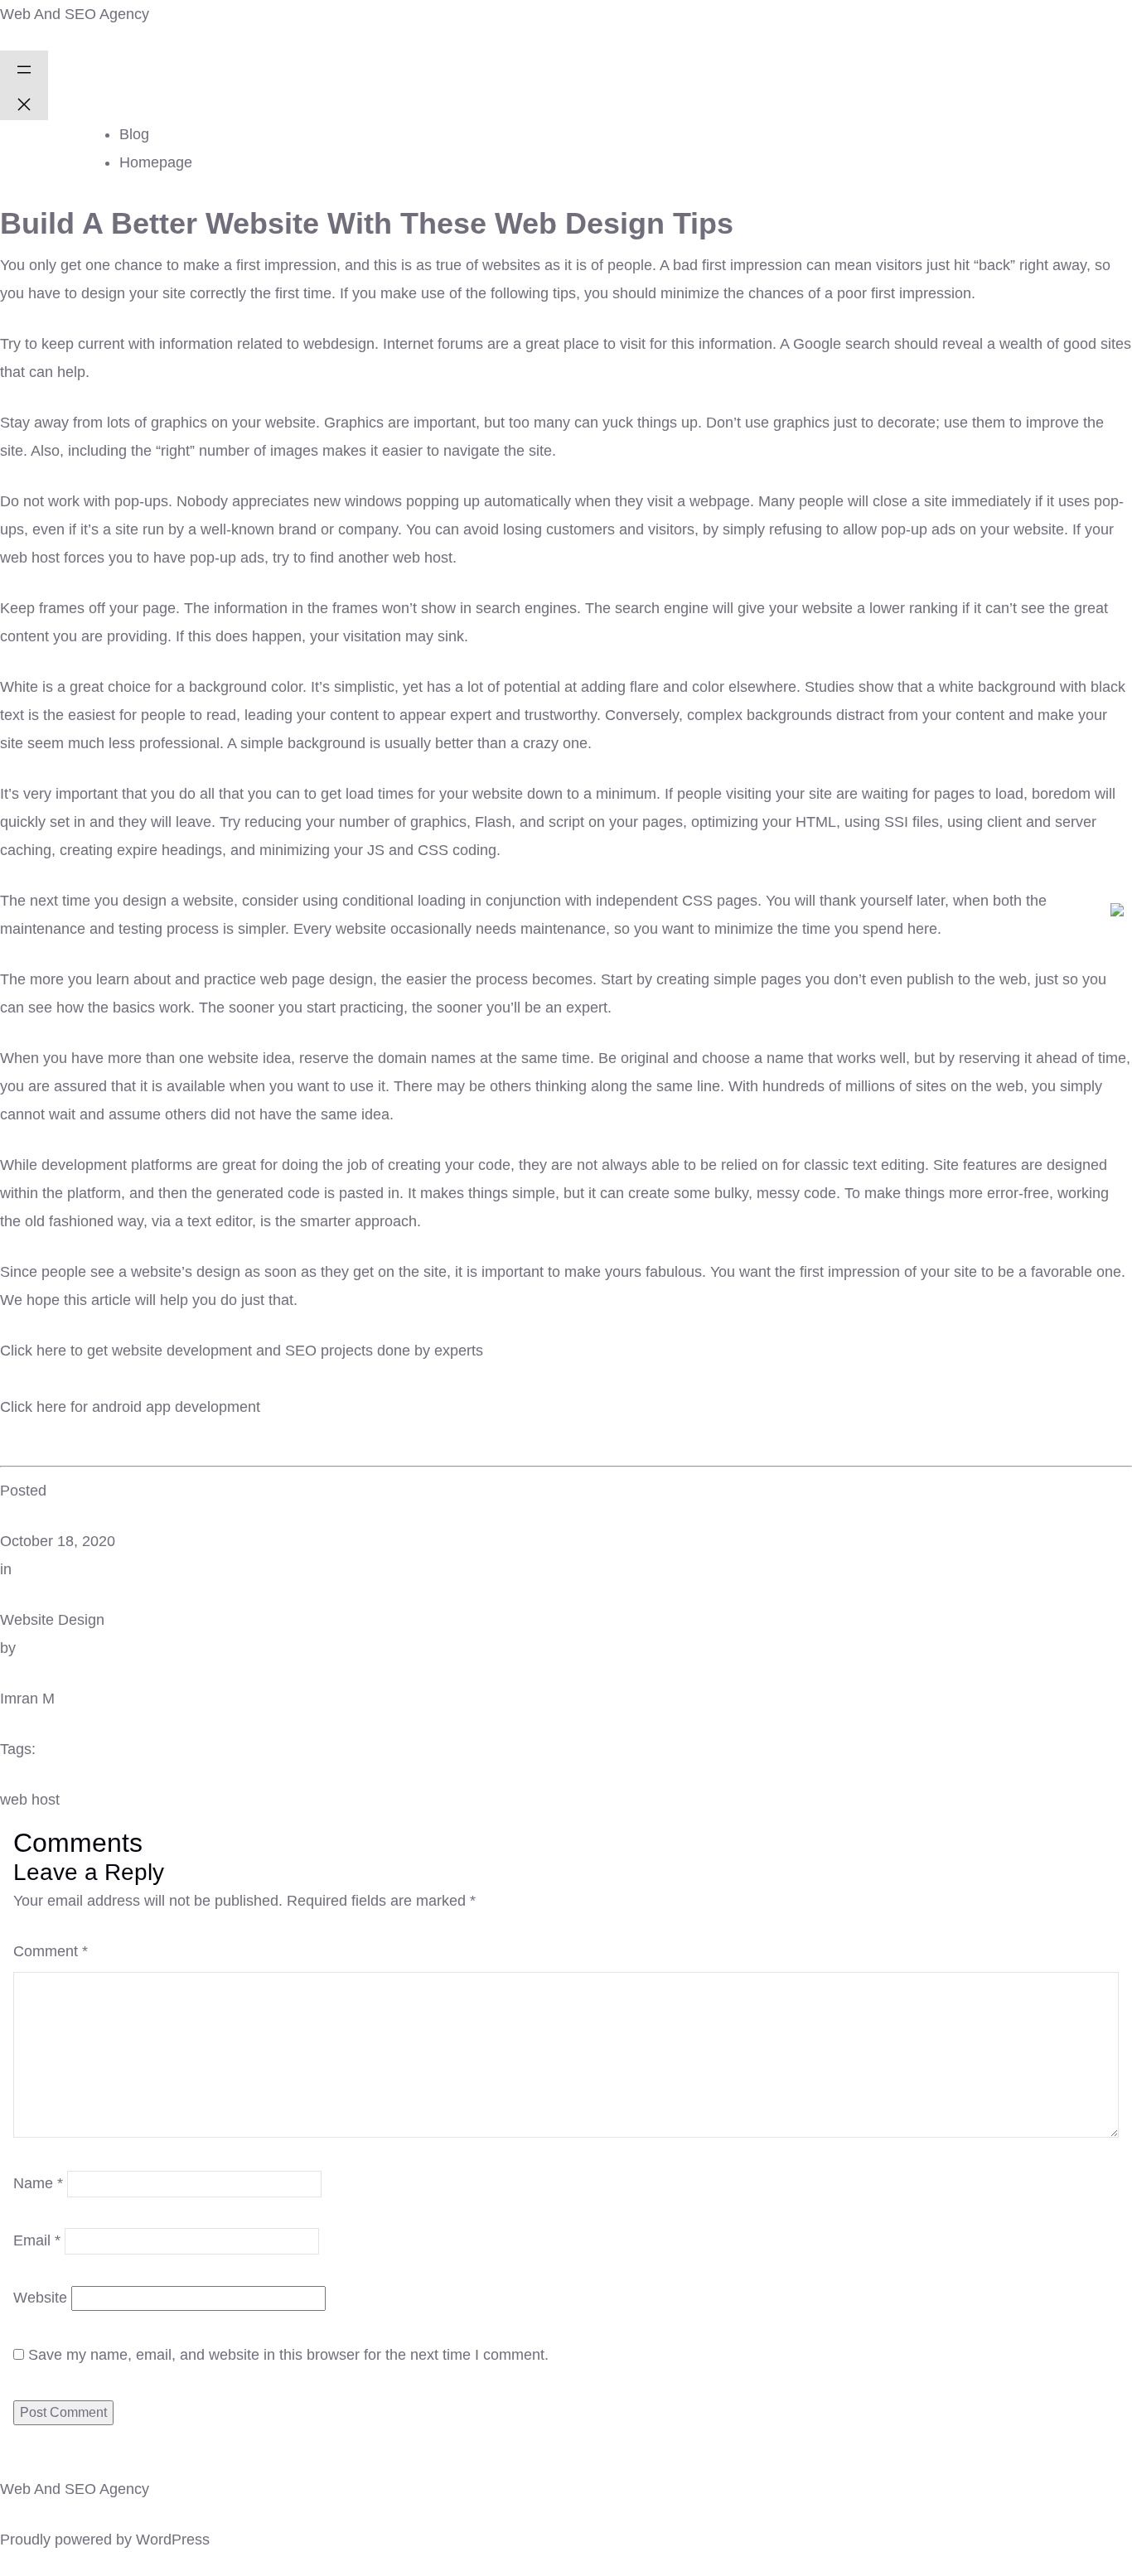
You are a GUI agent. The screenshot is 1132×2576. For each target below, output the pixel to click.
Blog (134, 134)
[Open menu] (24, 68)
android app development (176, 1407)
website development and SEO (214, 1351)
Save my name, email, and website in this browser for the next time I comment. (288, 2355)
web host (30, 1800)
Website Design (52, 1620)
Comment (51, 1951)
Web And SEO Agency (75, 14)
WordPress (173, 2540)
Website (40, 2298)
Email (37, 2240)
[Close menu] (24, 103)
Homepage (156, 162)
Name (38, 2183)
